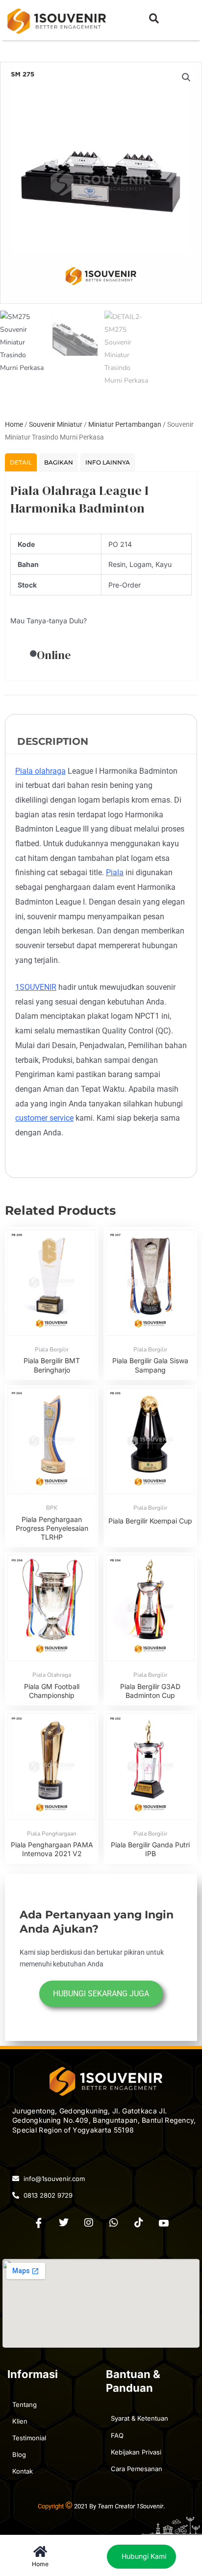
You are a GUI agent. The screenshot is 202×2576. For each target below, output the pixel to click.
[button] (154, 18)
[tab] (21, 462)
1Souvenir (150, 2506)
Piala (115, 872)
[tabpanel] (101, 576)
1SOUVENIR (36, 987)
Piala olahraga (40, 771)
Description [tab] (53, 741)
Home (14, 424)
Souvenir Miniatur (56, 424)
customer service (44, 1118)
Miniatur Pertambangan (125, 424)
